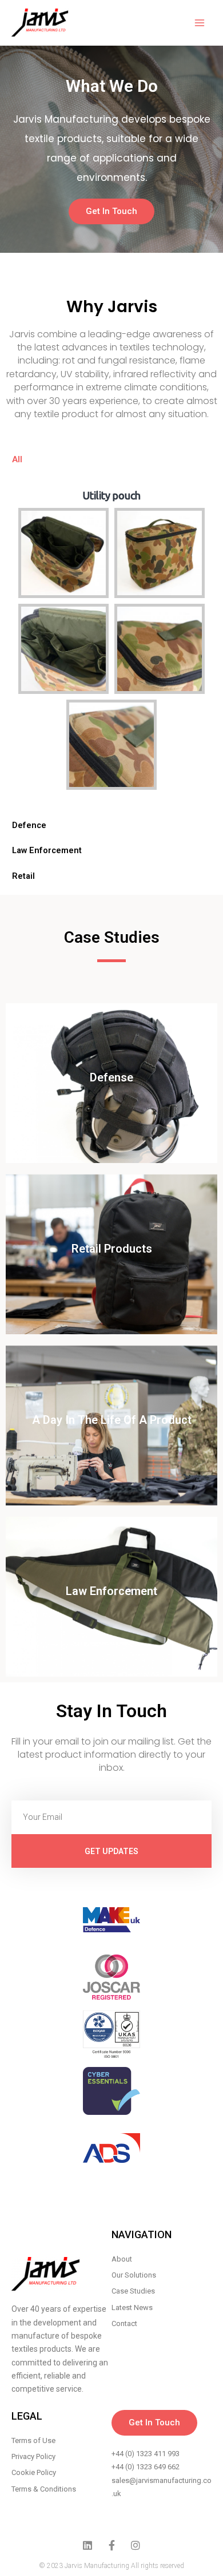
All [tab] (17, 459)
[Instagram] (136, 2545)
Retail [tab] (23, 876)
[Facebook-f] (111, 2545)
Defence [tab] (29, 825)
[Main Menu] (200, 23)
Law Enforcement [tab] (47, 850)
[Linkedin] (87, 2545)
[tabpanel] (111, 642)
